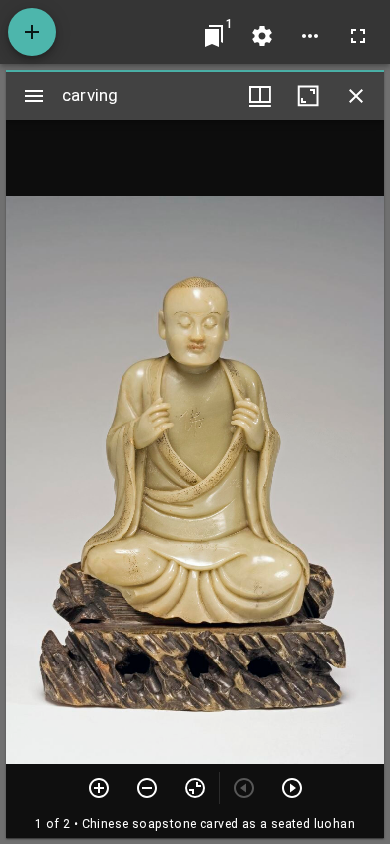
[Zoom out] (147, 788)
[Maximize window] (308, 96)
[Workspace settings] (262, 36)
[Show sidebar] (34, 96)
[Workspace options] (310, 36)
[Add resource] (32, 32)
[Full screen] (358, 36)
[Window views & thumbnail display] (260, 96)
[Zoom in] (99, 788)
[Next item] (292, 788)
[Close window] (356, 96)
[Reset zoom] (195, 788)
